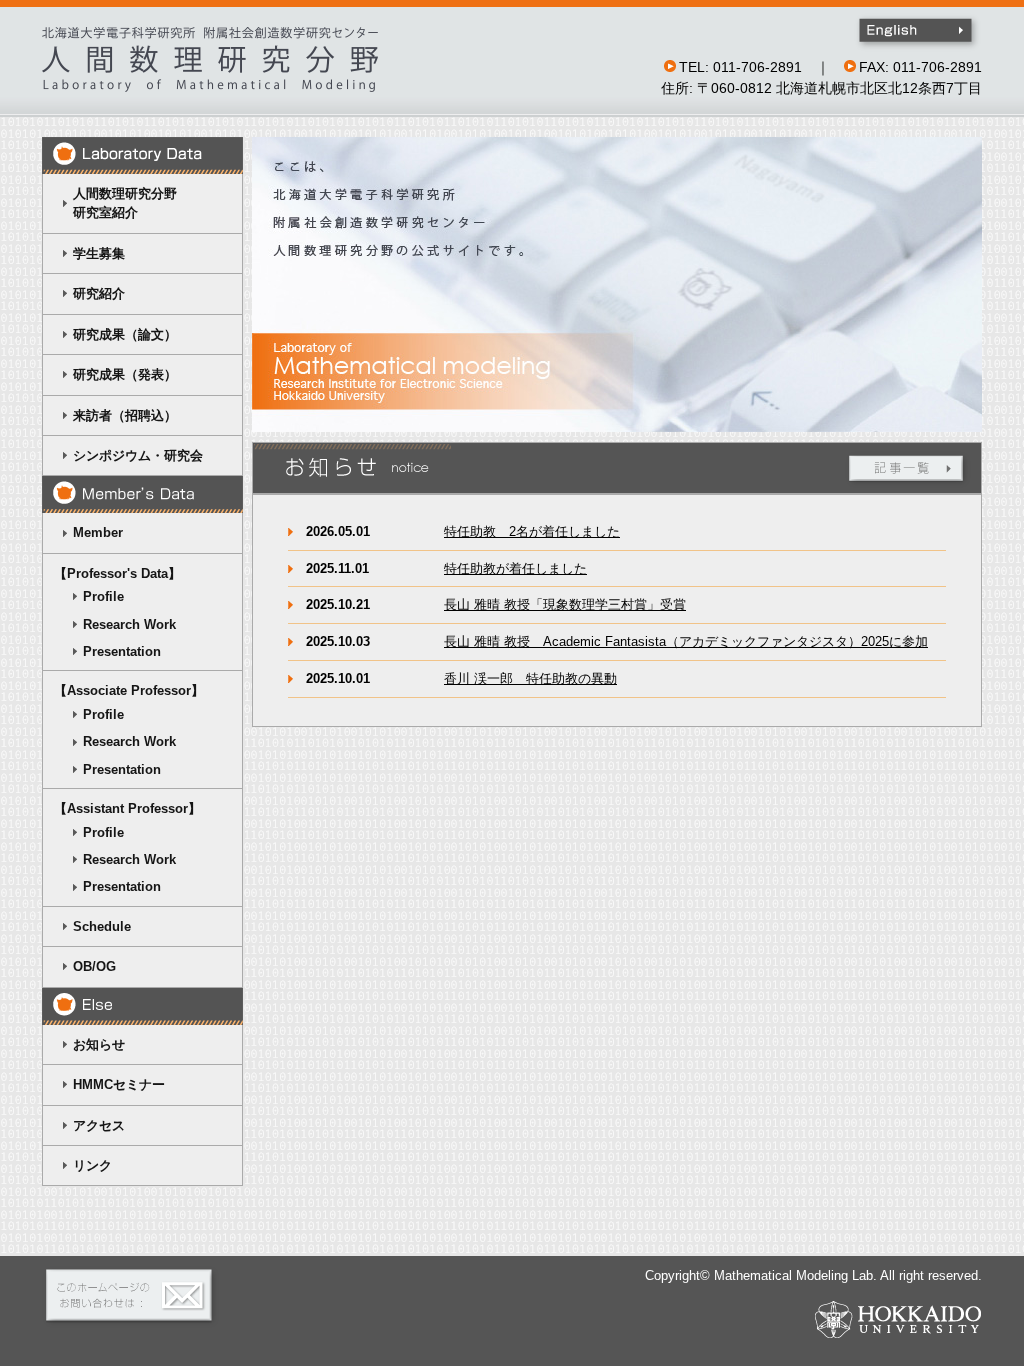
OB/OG (94, 966)
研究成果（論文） (125, 334)
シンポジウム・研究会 (138, 455)
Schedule (102, 926)
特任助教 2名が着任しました (532, 531)
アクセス (99, 1125)
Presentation (122, 651)
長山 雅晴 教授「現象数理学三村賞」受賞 (565, 604)
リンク (92, 1165)
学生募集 (99, 253)
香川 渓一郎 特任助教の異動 (530, 678)
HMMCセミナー (119, 1084)
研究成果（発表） (125, 374)
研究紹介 (99, 293)
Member (98, 532)
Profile (103, 596)
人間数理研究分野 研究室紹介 (115, 203)
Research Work (129, 624)
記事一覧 (908, 469)
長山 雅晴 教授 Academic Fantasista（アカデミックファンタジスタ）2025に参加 (686, 641)
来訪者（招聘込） (125, 415)
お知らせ (99, 1044)
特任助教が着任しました (515, 568)
